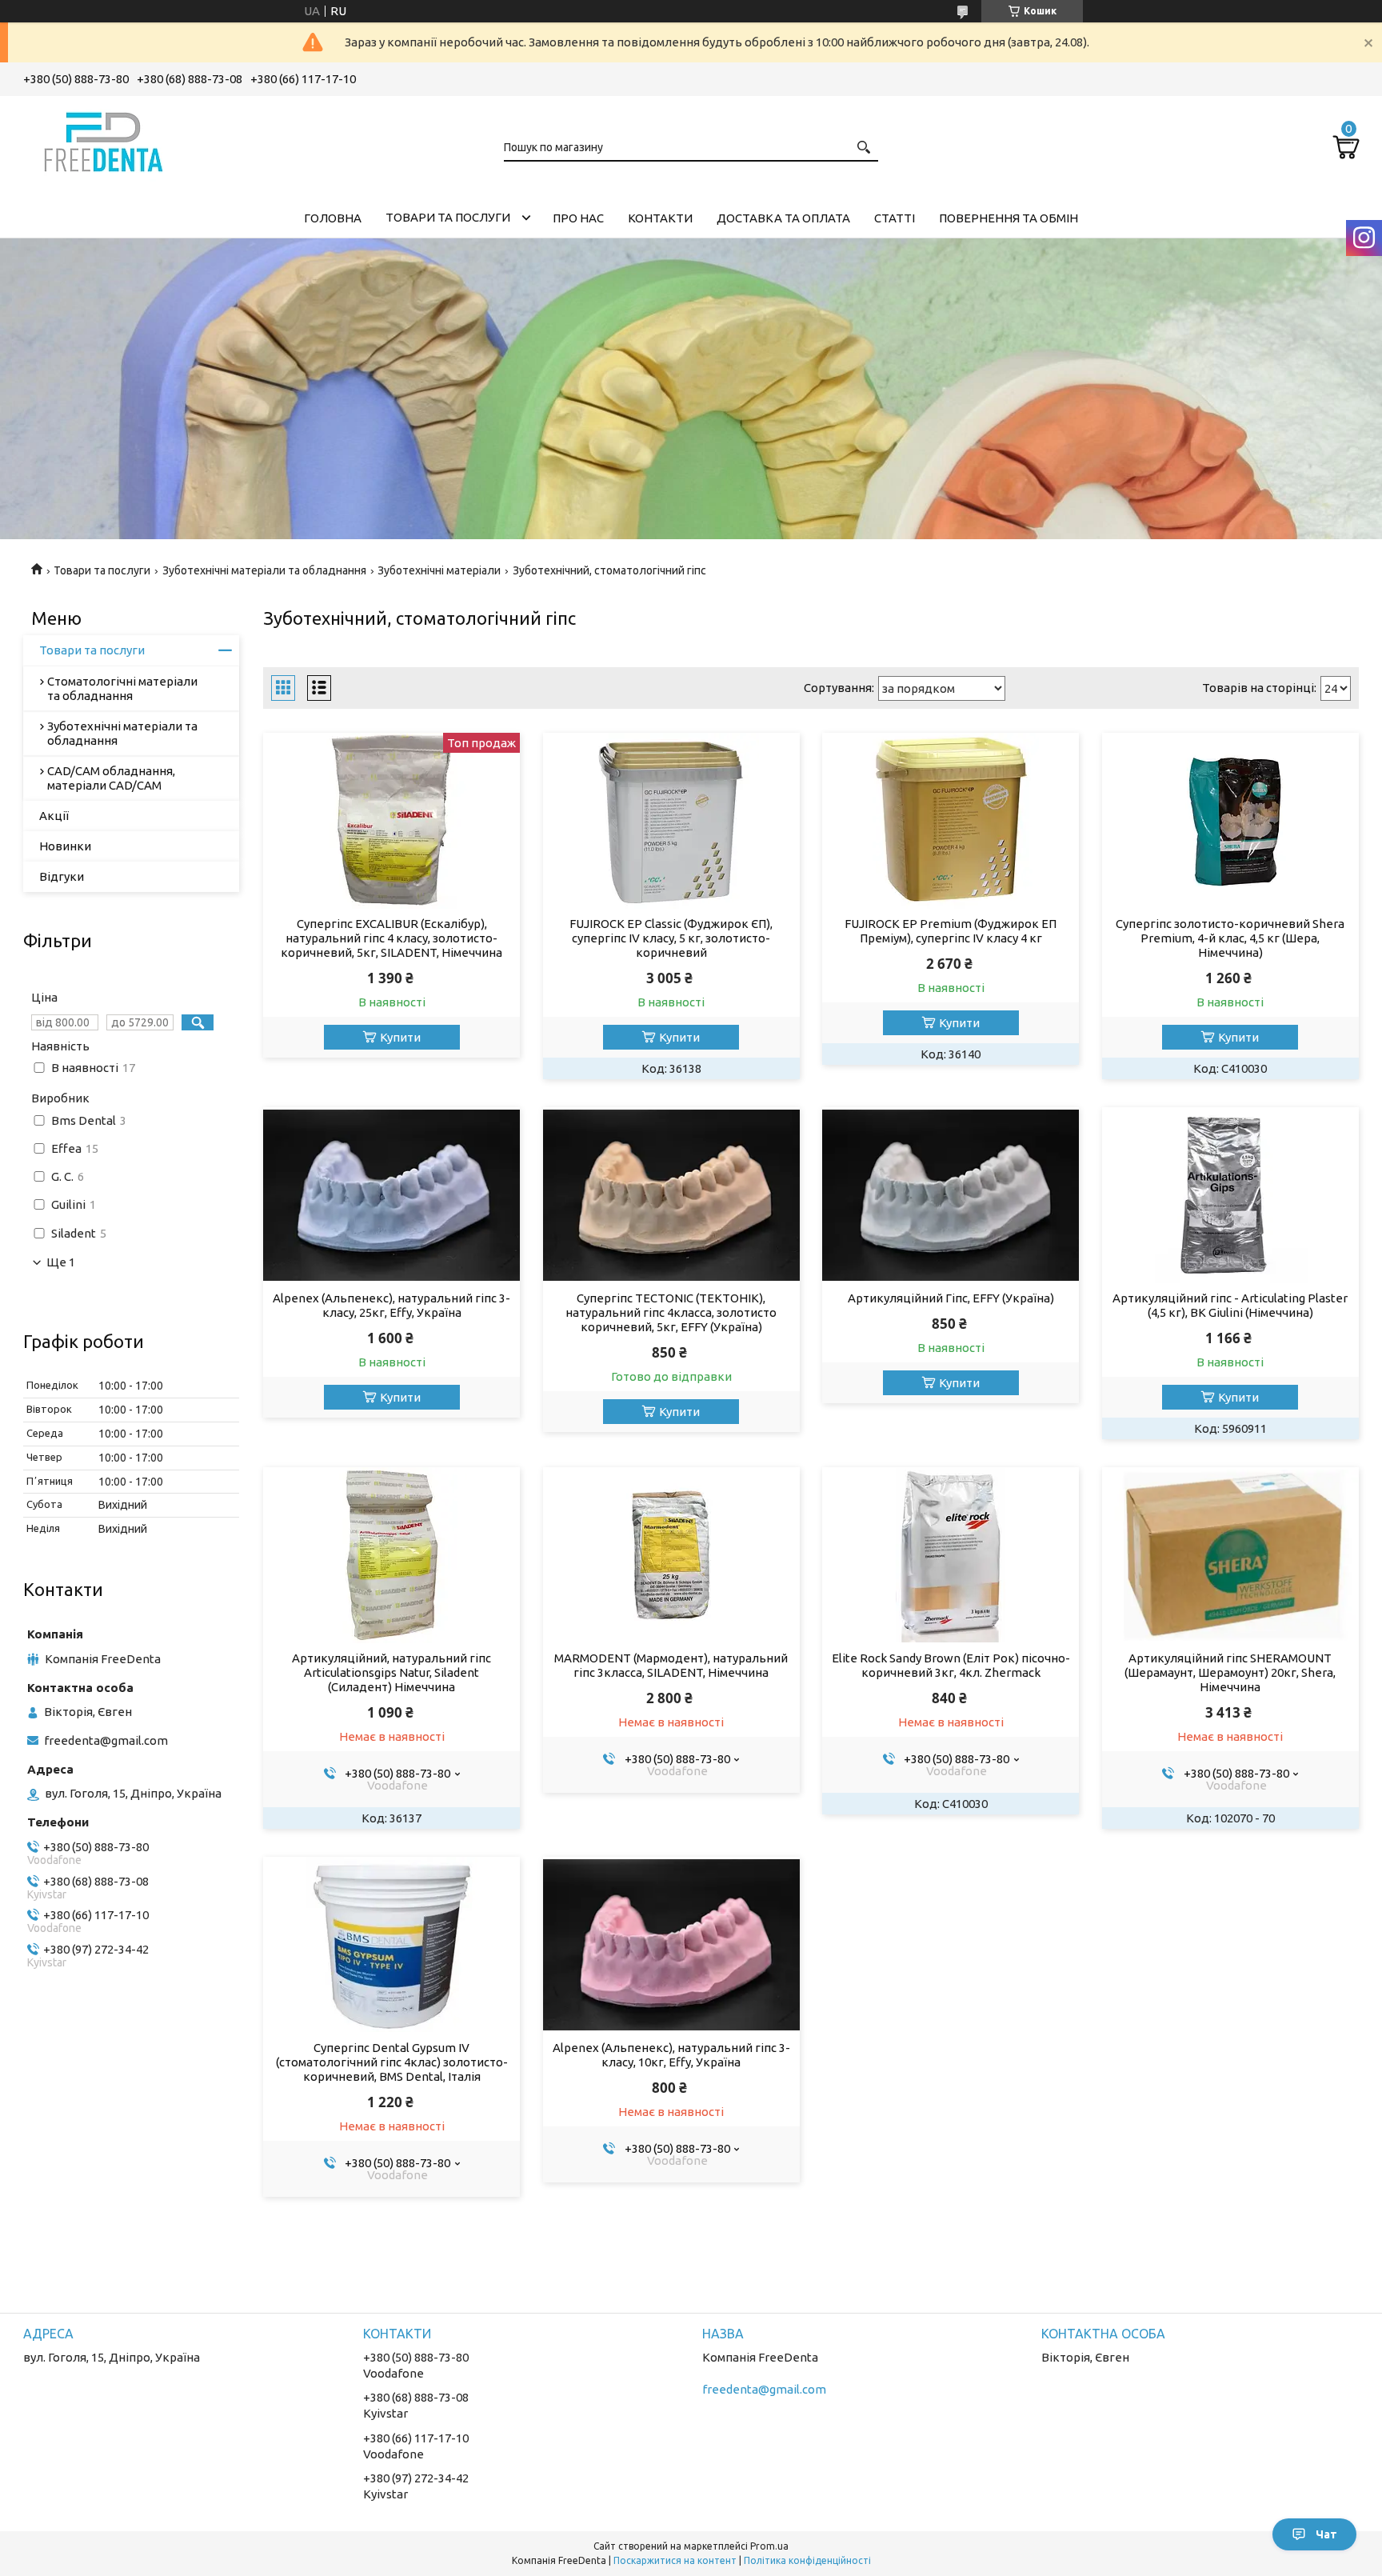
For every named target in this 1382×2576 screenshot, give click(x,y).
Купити (400, 1037)
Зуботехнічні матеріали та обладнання (264, 570)
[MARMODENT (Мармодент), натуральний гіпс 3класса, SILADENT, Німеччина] (671, 1555)
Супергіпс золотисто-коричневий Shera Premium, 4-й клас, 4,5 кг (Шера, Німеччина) (1230, 938)
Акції (54, 816)
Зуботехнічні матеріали (439, 570)
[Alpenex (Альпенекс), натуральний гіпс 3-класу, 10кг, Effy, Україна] (671, 1945)
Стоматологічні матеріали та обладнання (122, 688)
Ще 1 (61, 1262)
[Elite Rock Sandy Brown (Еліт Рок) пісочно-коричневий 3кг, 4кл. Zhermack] (951, 1555)
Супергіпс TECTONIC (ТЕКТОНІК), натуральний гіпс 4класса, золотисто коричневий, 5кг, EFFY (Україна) (671, 1312)
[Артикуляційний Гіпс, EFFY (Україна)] (951, 1195)
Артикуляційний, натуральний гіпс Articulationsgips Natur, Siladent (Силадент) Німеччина (391, 1672)
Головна (333, 218)
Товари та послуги (448, 217)
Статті (895, 218)
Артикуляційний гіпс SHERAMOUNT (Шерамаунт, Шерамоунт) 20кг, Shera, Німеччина (1230, 1672)
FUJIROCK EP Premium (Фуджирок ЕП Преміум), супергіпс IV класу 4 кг (951, 931)
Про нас (578, 218)
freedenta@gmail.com (106, 1740)
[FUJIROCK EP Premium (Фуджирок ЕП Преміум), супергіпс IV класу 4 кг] (951, 821)
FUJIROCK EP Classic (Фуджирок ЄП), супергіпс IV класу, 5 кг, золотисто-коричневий (671, 938)
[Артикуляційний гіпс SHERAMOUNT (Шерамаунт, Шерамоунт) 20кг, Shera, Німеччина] (1230, 1555)
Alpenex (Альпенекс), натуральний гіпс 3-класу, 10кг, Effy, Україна (671, 2055)
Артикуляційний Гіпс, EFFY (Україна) (951, 1298)
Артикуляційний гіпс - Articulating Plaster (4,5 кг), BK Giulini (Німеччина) (1230, 1305)
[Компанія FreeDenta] (103, 139)
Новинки (65, 846)
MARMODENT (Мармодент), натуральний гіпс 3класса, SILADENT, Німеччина (671, 1665)
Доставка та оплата (783, 218)
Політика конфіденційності (807, 2560)
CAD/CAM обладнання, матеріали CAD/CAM (111, 778)
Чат (1326, 2534)
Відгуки (62, 876)
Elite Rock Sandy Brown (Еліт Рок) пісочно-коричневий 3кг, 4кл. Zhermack (951, 1665)
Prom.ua (769, 2546)
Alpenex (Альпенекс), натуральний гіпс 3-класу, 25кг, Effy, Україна (391, 1305)
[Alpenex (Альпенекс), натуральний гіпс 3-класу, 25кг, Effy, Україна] (391, 1195)
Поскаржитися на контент (675, 2560)
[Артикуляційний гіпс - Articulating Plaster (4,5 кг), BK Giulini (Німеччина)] (1230, 1195)
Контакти (660, 218)
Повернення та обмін (1009, 218)
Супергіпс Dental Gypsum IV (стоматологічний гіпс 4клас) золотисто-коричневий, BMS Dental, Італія (392, 2062)
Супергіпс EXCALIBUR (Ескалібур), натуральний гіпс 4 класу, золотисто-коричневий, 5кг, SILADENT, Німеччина (391, 938)
